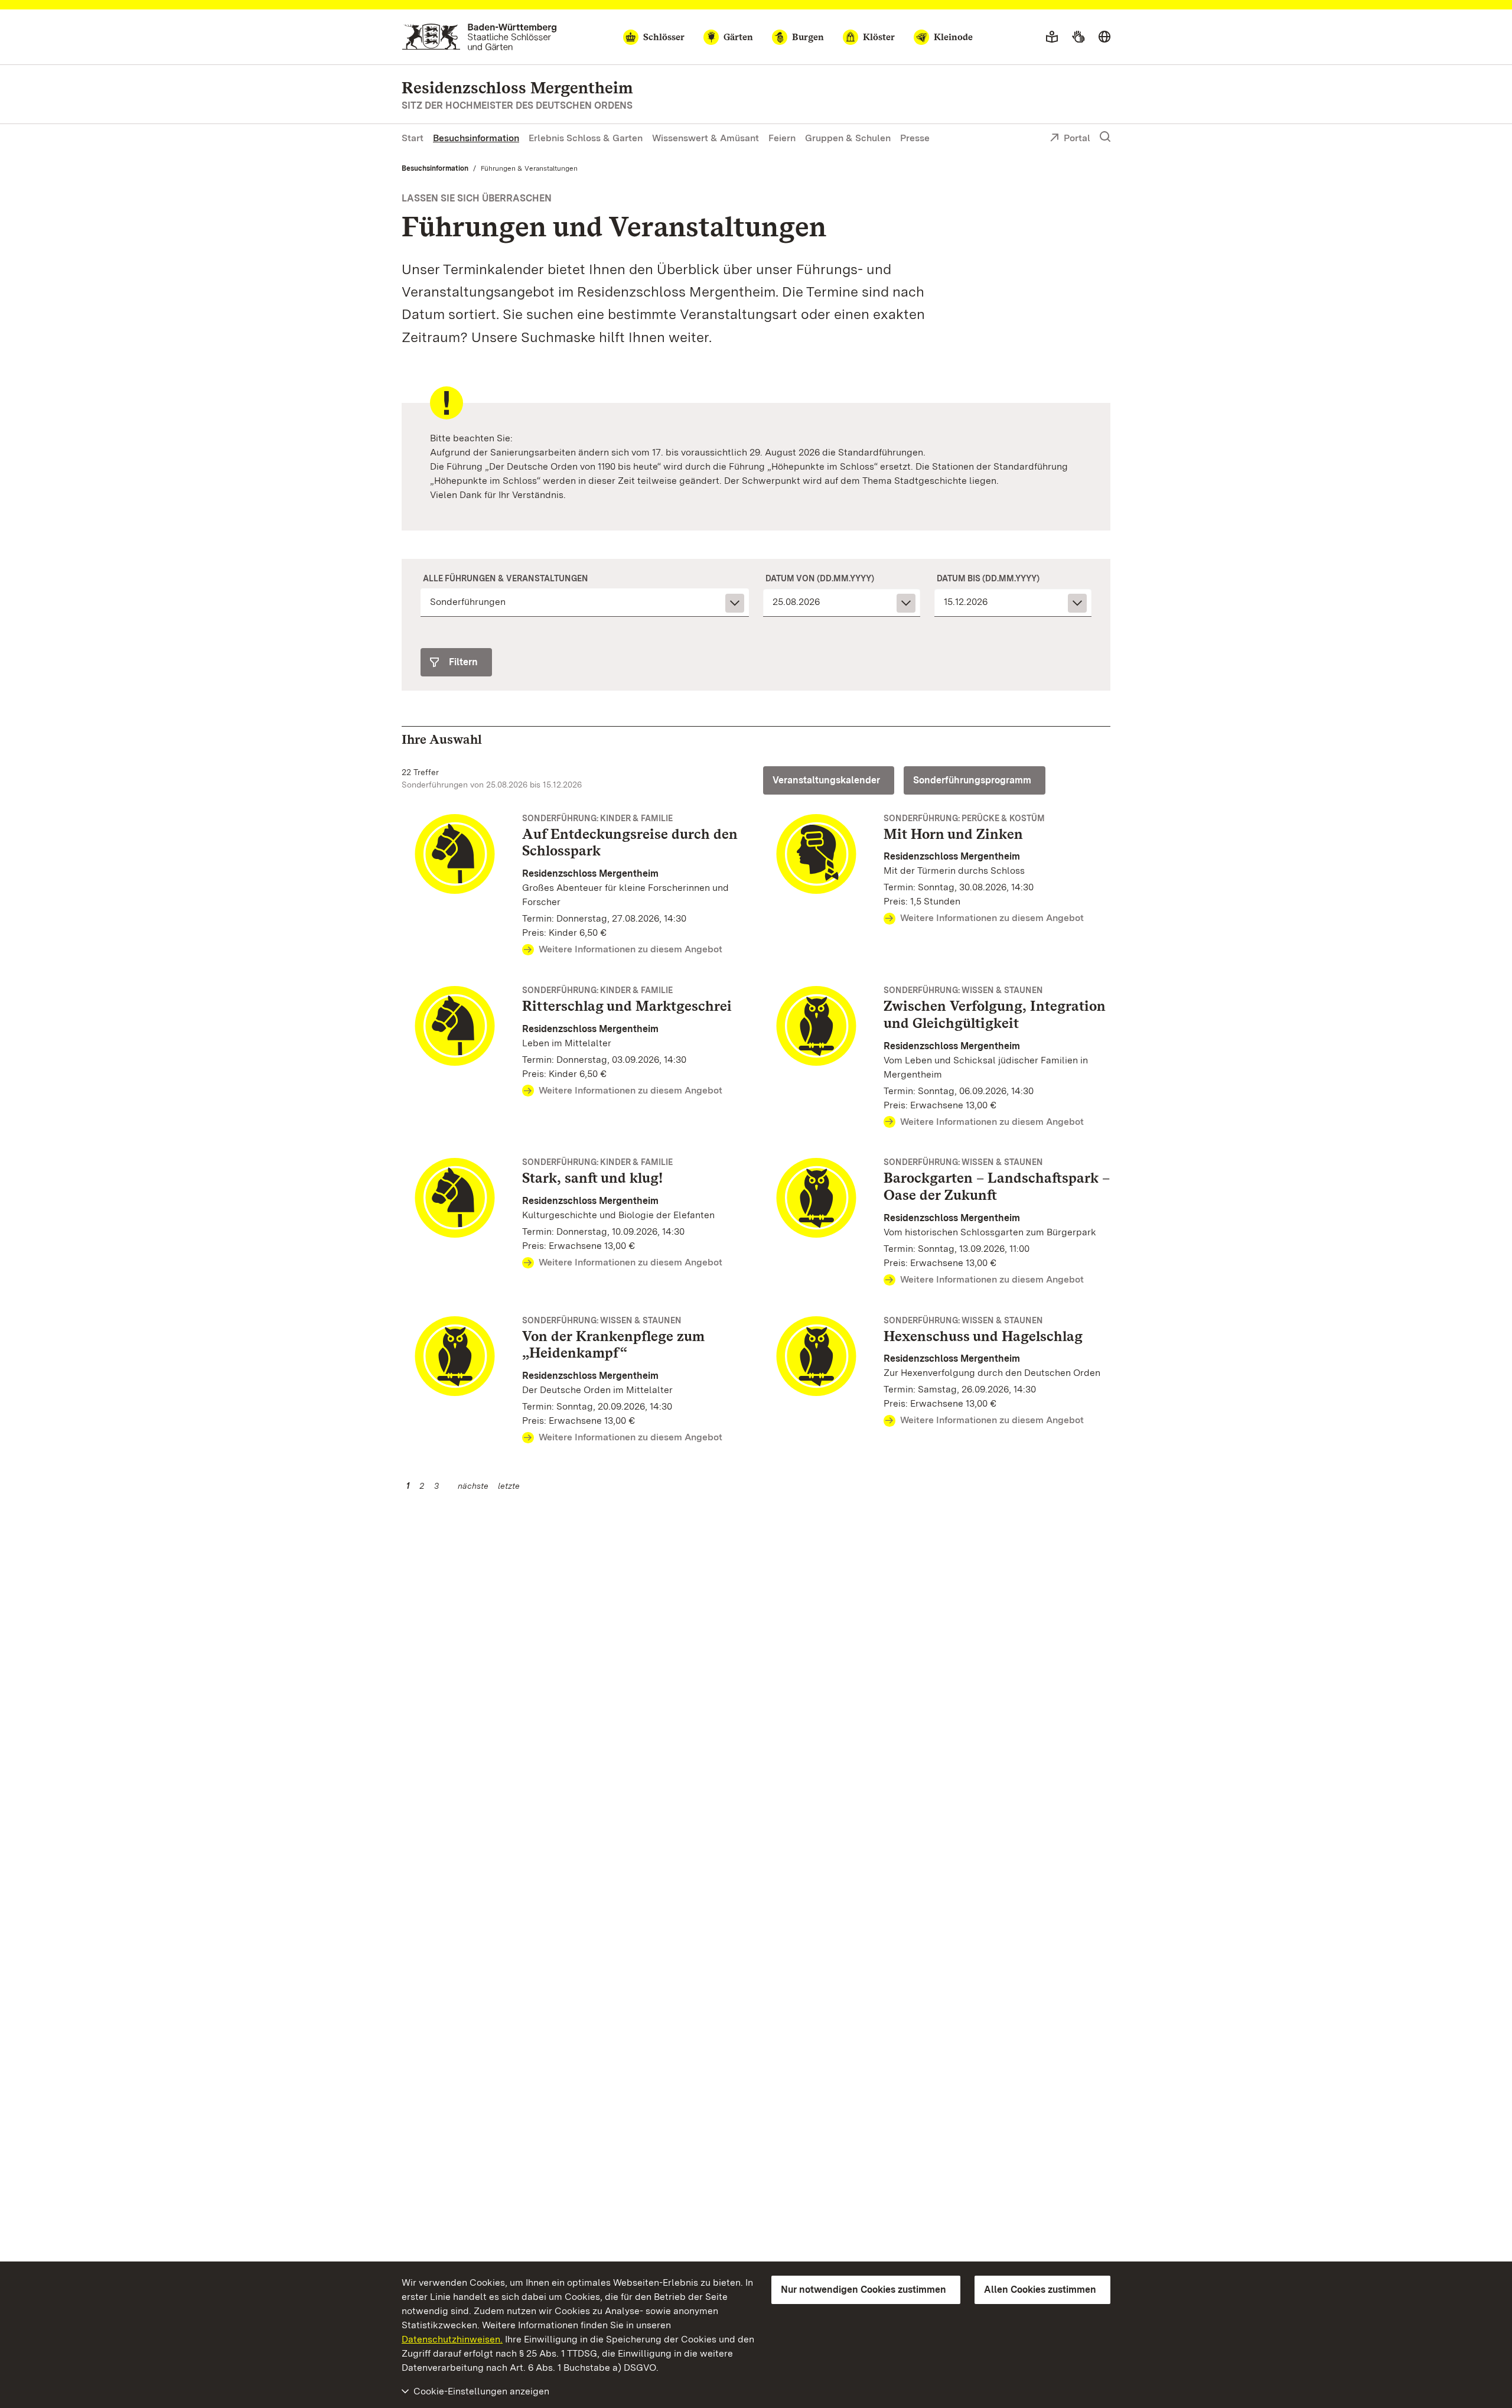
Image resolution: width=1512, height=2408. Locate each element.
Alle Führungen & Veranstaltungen (506, 578)
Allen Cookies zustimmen (1040, 2290)
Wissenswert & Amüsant (706, 138)
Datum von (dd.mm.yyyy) (820, 578)
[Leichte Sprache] (1052, 37)
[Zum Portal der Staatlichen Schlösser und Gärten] (479, 37)
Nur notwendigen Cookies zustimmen (863, 2290)
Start (413, 138)
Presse (915, 138)
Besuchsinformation (476, 138)
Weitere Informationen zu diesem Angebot (630, 949)
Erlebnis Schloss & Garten (586, 138)
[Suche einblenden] (1105, 137)
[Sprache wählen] (1104, 37)
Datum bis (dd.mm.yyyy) (988, 578)
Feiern (782, 138)
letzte (509, 1486)
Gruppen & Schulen (848, 138)
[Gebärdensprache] (1078, 37)
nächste (473, 1486)
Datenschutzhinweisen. (452, 2339)
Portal (1077, 138)
